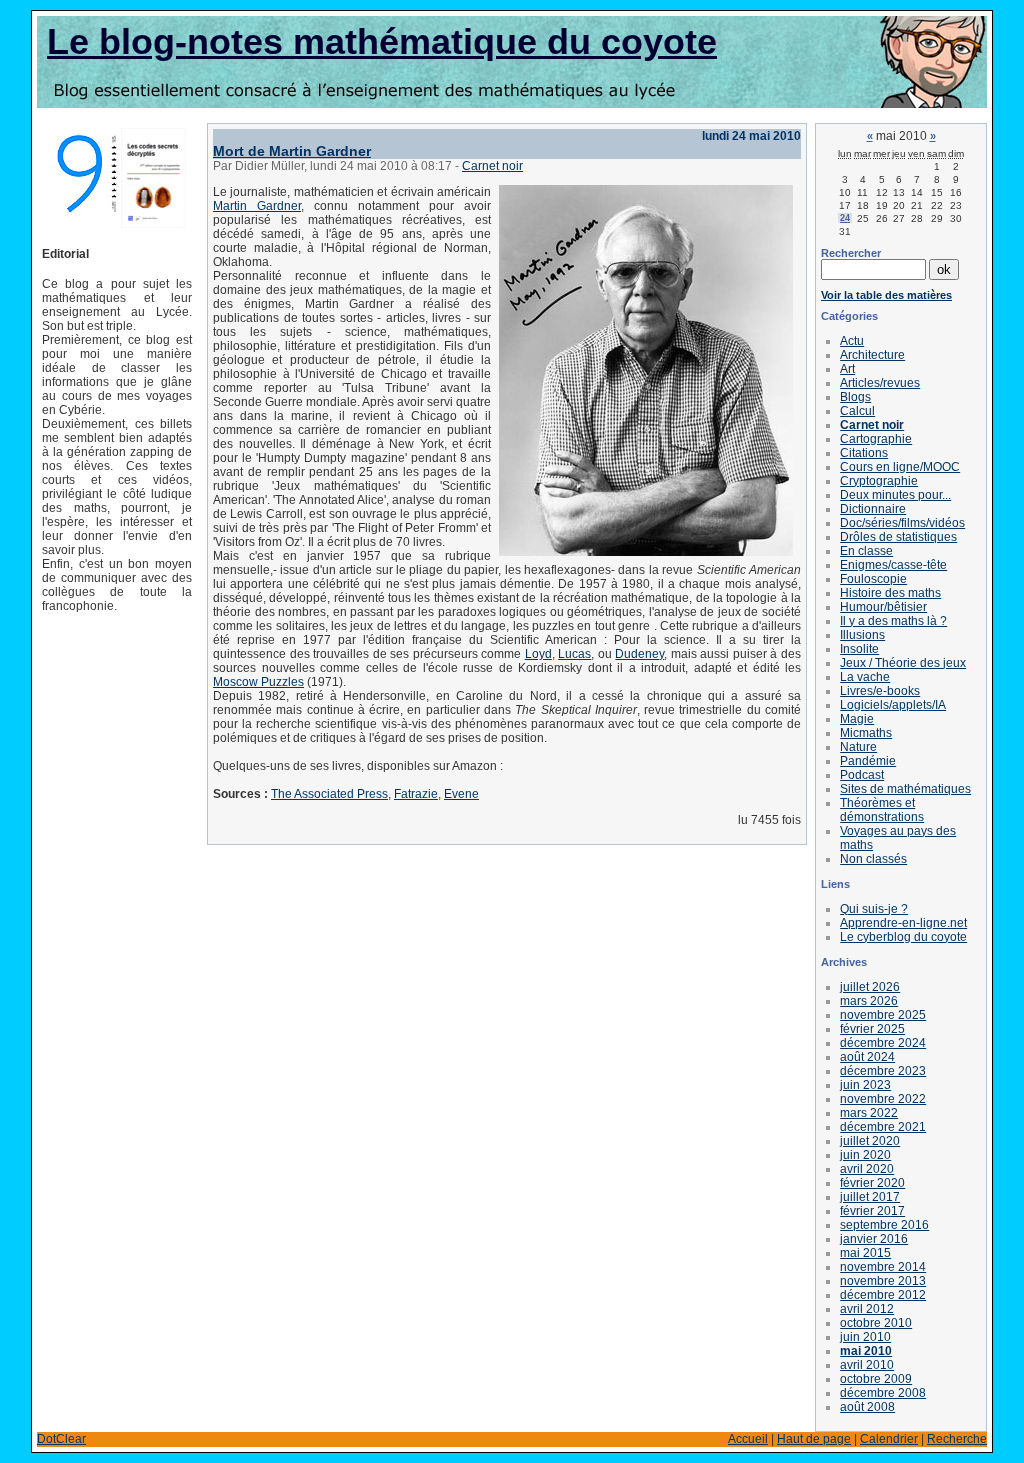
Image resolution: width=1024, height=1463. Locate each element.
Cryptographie (879, 481)
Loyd (538, 654)
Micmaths (866, 733)
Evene (461, 794)
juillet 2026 (870, 987)
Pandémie (868, 761)
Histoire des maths (890, 593)
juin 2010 (865, 1337)
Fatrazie (416, 794)
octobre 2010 (876, 1323)
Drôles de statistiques (898, 537)
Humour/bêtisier (883, 607)
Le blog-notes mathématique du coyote (382, 41)
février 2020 (872, 1183)
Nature (858, 747)
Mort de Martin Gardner (292, 151)
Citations (864, 453)
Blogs (855, 397)
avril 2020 (867, 1169)
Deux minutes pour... (895, 495)
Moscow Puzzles (258, 682)
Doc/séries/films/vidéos (902, 523)
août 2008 (867, 1407)
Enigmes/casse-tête (893, 565)
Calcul (857, 411)
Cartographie (876, 439)
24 (845, 218)
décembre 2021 (883, 1127)
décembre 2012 (883, 1295)
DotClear (61, 1439)
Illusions (862, 635)
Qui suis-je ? (874, 909)
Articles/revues (880, 383)
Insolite (859, 649)
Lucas (574, 654)
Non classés (873, 859)
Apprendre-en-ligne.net (903, 923)
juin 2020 (865, 1155)
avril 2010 (867, 1365)
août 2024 (867, 1057)
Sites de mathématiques (905, 789)
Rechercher (851, 253)
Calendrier (889, 1439)
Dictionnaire (873, 509)
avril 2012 (867, 1309)
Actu (852, 341)
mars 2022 (869, 1113)
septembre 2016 (884, 1225)
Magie (857, 719)
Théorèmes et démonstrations (882, 810)
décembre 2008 (883, 1393)
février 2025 (872, 1029)
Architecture (872, 355)
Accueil (748, 1439)
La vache (865, 677)
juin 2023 (865, 1085)
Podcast (862, 775)
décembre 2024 (883, 1043)
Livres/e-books (880, 691)
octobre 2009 (876, 1379)
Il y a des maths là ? (893, 621)
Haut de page (814, 1439)
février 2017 (872, 1211)
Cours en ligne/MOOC (900, 467)
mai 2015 (865, 1253)
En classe (866, 551)
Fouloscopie (873, 579)
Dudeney (639, 654)
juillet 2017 (870, 1197)
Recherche (957, 1439)
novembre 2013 (883, 1281)
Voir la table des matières (886, 295)
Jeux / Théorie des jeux (903, 663)
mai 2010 (866, 1351)
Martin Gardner (257, 206)
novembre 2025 (883, 1015)
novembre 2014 (883, 1267)
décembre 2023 (883, 1071)
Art (847, 369)
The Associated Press (329, 794)
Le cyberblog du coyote (903, 937)
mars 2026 (869, 1001)
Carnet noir (492, 166)
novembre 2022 (883, 1099)
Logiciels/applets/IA (893, 705)
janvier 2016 (874, 1239)
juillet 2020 (870, 1141)
